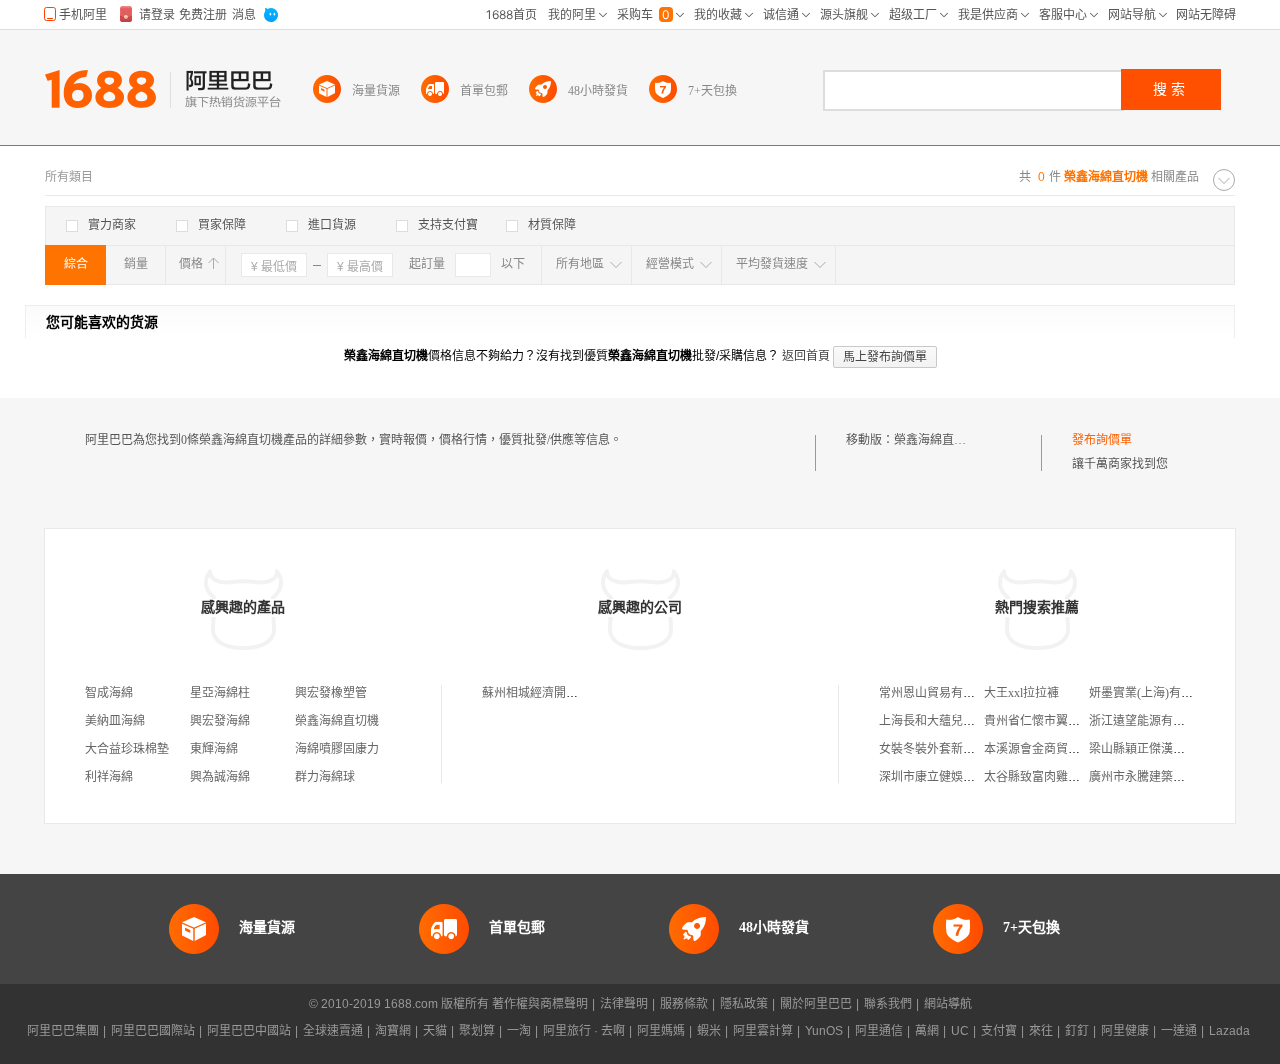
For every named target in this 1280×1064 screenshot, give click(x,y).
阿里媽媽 (661, 1031)
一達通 (1179, 1031)
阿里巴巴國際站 (153, 1031)
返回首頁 (806, 356)
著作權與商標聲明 (540, 1004)
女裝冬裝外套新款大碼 (939, 749)
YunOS (824, 1031)
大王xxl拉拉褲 (1021, 693)
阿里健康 (1125, 1031)
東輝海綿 (214, 749)
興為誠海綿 (220, 777)
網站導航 (948, 1004)
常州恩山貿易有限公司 (939, 693)
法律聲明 (624, 1004)
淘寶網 (393, 1031)
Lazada (1229, 1031)
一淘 (519, 1031)
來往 (1041, 1031)
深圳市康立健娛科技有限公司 (957, 777)
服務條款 (684, 1004)
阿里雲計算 (763, 1031)
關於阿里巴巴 (816, 1004)
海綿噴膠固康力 (337, 749)
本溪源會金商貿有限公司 (1050, 749)
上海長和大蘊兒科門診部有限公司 (969, 721)
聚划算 (477, 1031)
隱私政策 (744, 1004)
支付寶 (999, 1031)
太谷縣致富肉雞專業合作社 (1056, 777)
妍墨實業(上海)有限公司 (1153, 693)
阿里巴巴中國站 (249, 1031)
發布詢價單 (1102, 440)
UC (960, 1031)
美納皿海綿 (115, 721)
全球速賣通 (333, 1031)
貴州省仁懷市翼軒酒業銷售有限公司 (1080, 721)
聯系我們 (888, 1004)
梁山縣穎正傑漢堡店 (1143, 749)
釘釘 (1077, 1031)
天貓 (435, 1031)
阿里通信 (879, 1031)
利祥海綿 (109, 777)
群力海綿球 (325, 777)
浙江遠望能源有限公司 (1149, 721)
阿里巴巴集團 (63, 1031)
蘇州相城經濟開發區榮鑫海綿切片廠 (578, 693)
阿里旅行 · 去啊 (584, 1031)
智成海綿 (109, 693)
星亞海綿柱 (220, 693)
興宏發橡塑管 (331, 693)
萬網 (927, 1031)
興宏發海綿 (220, 721)
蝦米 (709, 1031)
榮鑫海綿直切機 (936, 440)
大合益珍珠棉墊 (127, 749)
